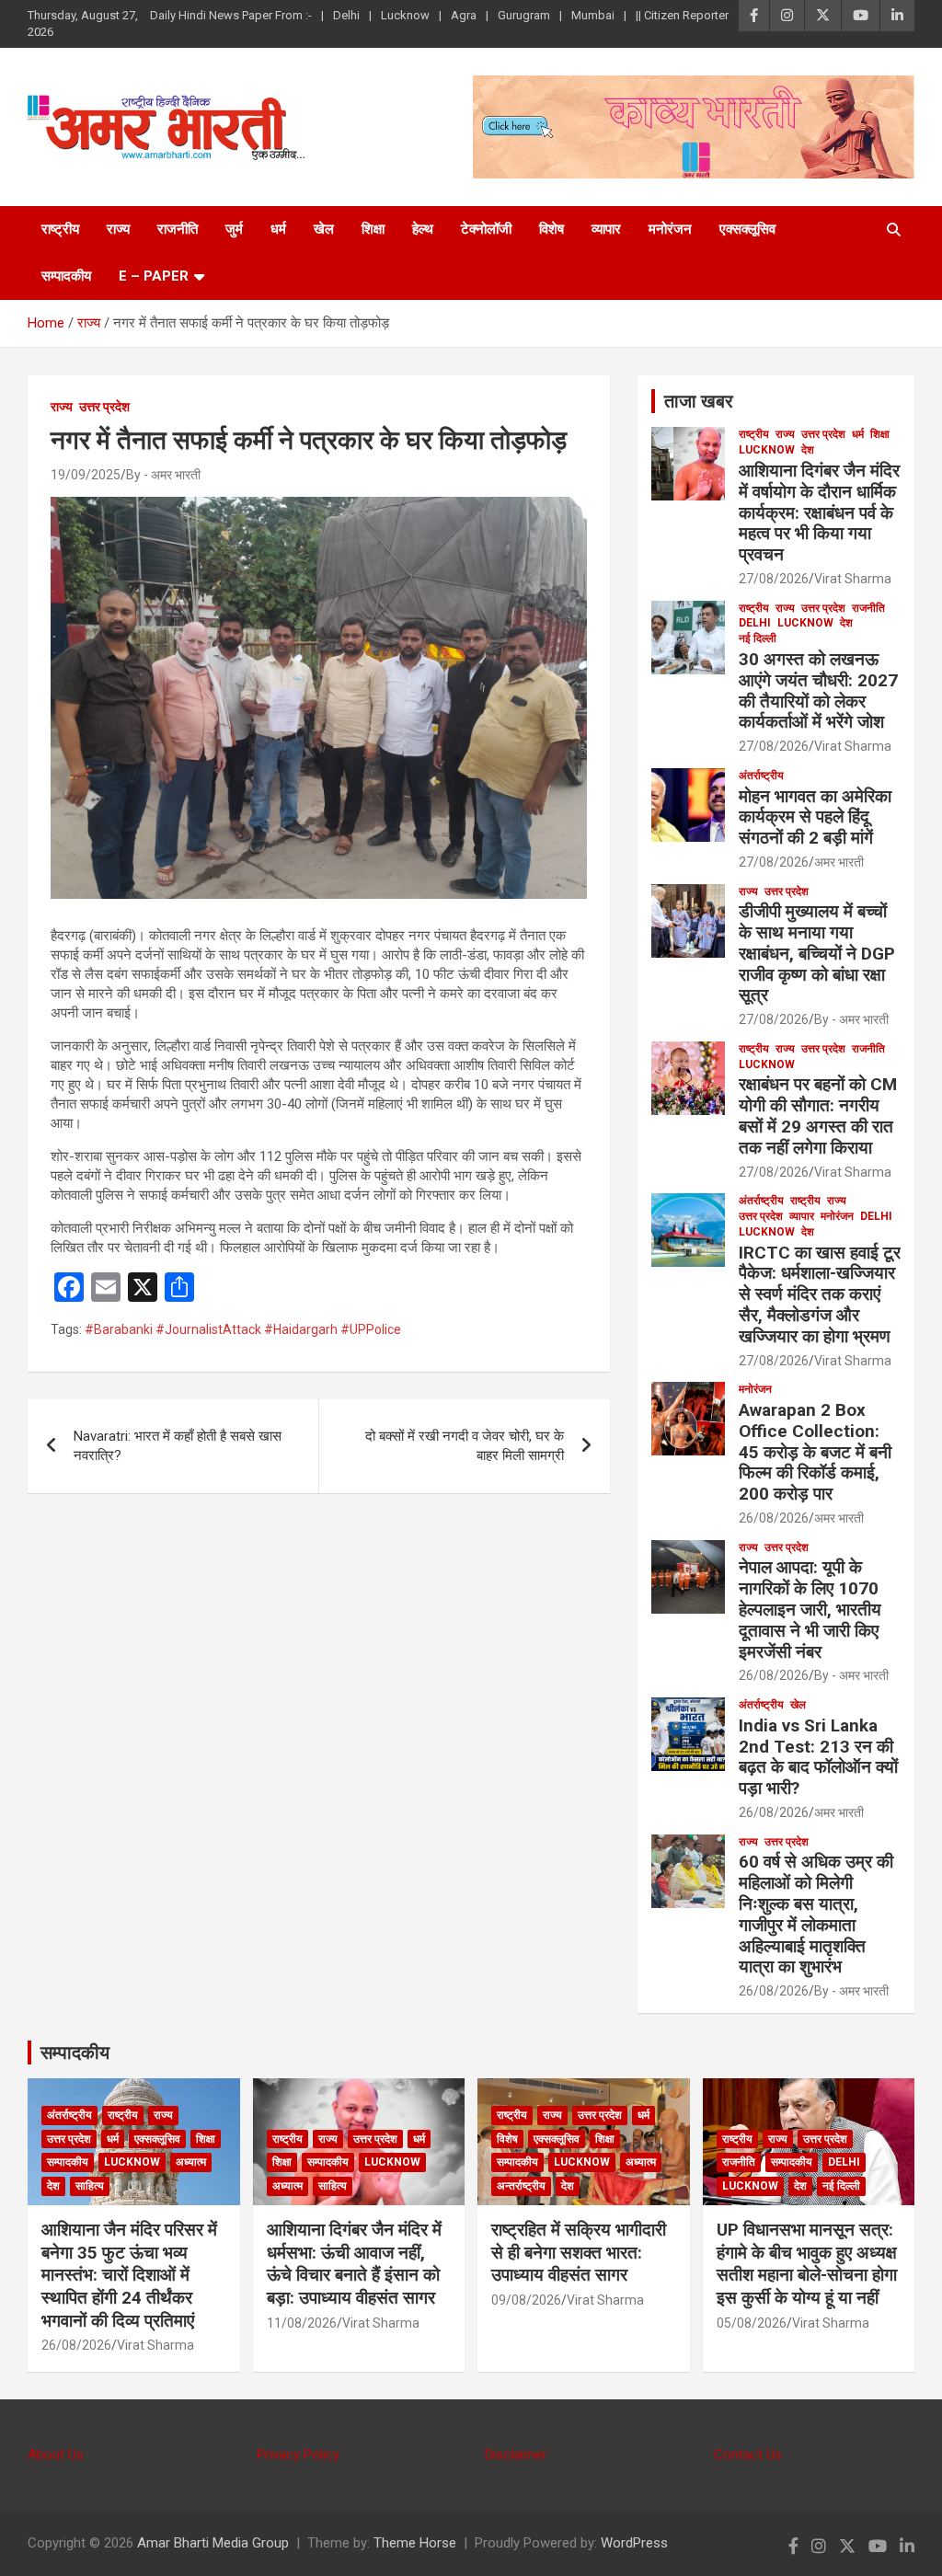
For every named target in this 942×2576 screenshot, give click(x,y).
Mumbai (593, 15)
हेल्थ (423, 229)
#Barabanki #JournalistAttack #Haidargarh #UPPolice (243, 1329)
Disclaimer (516, 2455)
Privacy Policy (298, 2455)
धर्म (278, 229)
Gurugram (524, 15)
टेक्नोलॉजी (486, 229)
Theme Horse (415, 2543)
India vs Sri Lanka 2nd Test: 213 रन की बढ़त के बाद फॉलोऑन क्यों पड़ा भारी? (818, 1757)
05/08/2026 (752, 2323)
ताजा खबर (699, 401)
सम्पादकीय (66, 276)
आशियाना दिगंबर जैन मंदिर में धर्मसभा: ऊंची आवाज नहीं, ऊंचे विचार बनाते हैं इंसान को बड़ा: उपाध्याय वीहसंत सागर (354, 2264)
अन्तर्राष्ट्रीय (521, 2186)
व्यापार (606, 229)
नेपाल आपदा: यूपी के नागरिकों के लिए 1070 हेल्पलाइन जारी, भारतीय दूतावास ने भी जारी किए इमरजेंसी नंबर (810, 1609)
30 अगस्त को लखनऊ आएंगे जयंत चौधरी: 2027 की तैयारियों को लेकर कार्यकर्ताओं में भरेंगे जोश (818, 690)
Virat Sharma (853, 579)
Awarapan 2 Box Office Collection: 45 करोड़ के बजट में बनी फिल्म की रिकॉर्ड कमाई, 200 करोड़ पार (815, 1452)
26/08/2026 (774, 1518)
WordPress (634, 2543)
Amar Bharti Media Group (213, 2543)
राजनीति (178, 229)
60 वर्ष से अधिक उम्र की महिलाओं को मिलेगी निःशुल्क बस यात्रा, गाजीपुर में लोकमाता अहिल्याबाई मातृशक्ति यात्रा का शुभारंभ (816, 1914)
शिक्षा (373, 229)
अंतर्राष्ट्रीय (761, 776)
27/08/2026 (774, 579)
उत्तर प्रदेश (104, 407)
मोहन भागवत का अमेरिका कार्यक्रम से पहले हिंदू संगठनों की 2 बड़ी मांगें (815, 817)
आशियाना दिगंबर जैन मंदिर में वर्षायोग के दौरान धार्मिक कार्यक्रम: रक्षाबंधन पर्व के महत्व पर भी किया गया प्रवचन (819, 512)
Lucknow (405, 15)
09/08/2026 (526, 2300)
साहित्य (90, 2186)
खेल (324, 229)
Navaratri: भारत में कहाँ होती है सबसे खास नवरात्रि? (178, 1446)
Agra (464, 15)
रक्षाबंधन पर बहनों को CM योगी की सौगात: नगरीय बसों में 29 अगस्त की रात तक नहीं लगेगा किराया (818, 1115)
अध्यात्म (191, 2162)
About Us (56, 2455)
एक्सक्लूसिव (747, 229)
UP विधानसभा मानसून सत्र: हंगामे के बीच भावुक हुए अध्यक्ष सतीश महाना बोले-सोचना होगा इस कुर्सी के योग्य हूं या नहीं (807, 2264)
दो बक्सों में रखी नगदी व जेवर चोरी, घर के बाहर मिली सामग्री (465, 1446)
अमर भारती (839, 862)
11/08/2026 (302, 2323)
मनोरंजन (670, 229)
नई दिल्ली (758, 638)
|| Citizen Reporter (682, 15)
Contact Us (748, 2455)
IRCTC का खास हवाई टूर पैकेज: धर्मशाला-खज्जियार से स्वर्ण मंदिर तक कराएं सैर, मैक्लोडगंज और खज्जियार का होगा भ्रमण (820, 1294)
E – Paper (154, 276)
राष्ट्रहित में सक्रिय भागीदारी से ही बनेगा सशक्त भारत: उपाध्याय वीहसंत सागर (579, 2252)
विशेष (551, 229)
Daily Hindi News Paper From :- (231, 15)
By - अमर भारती (163, 475)
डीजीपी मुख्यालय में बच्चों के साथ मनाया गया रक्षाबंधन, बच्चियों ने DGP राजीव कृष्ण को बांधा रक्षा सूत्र (817, 953)
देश (808, 450)
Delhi (346, 15)
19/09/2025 (86, 475)
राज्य (118, 229)
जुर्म (234, 229)
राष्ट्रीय (60, 229)
